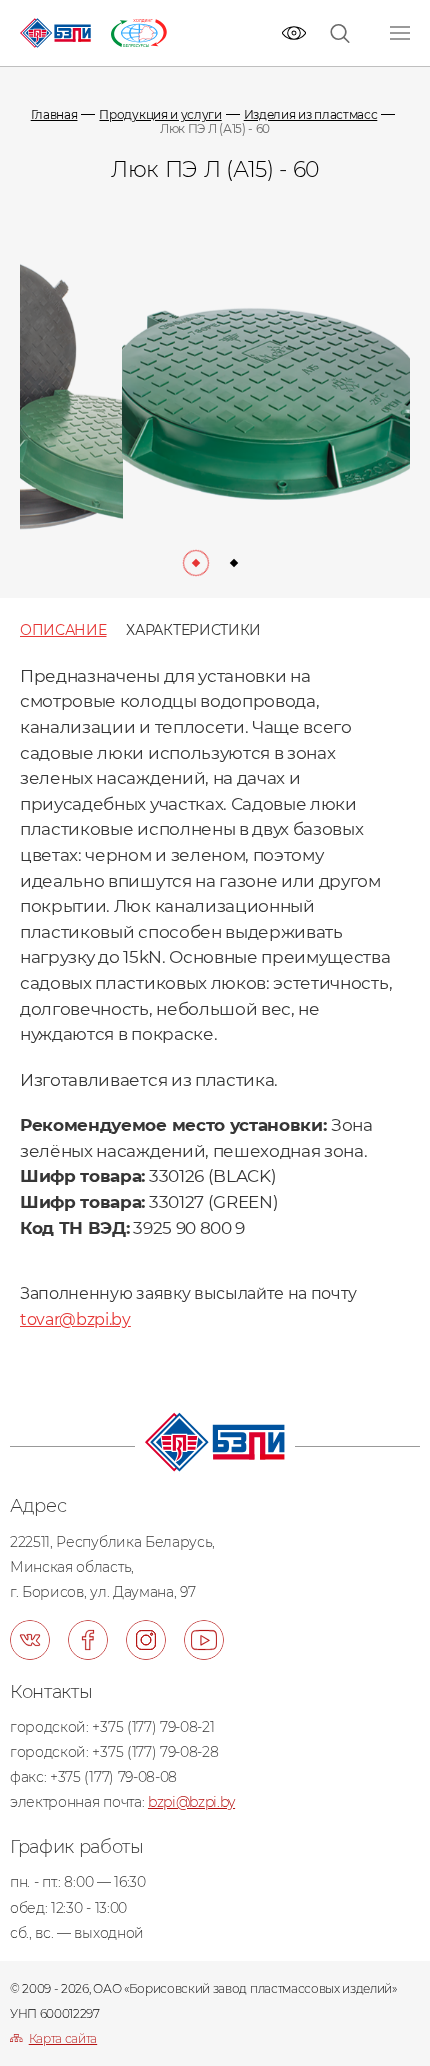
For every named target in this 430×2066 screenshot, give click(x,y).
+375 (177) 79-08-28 (155, 1752)
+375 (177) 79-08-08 (113, 1777)
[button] (196, 563)
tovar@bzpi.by (75, 1319)
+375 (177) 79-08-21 (153, 1727)
